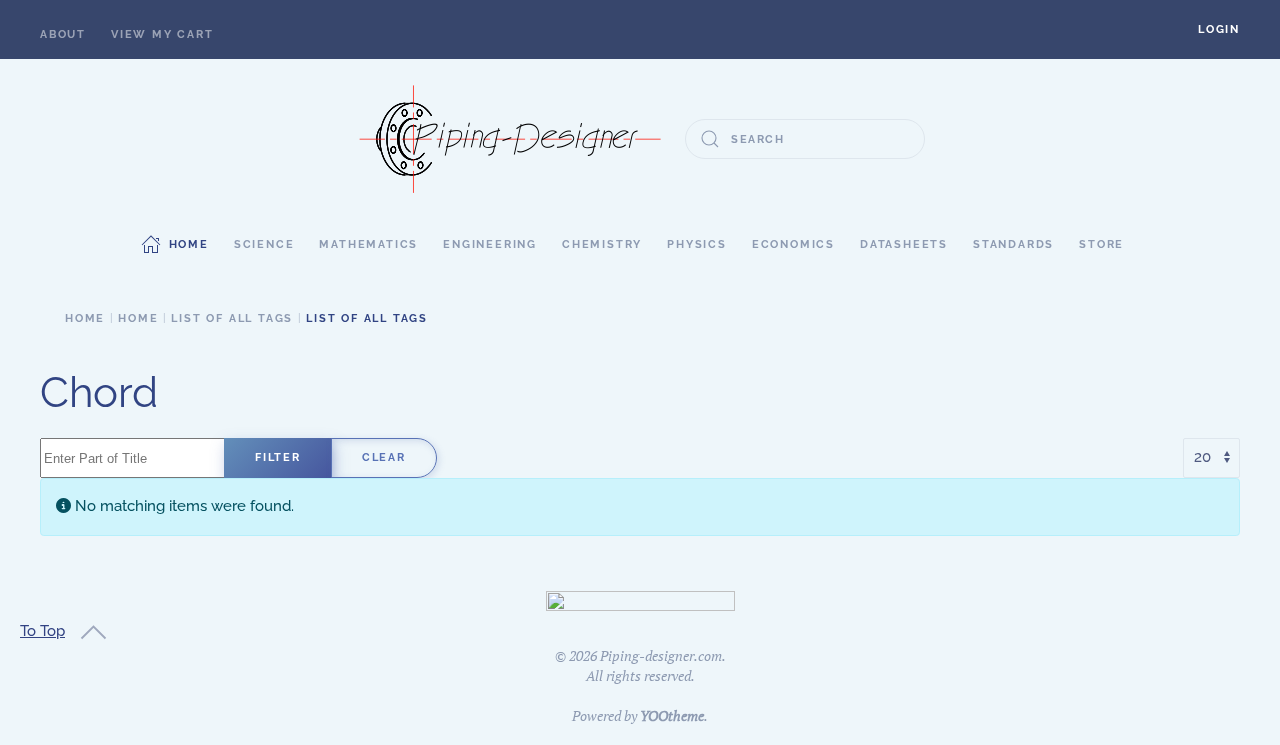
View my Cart (162, 34)
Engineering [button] (490, 244)
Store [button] (1101, 244)
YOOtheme (672, 715)
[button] (1219, 29)
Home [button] (189, 244)
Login (1219, 29)
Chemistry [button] (602, 244)
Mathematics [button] (368, 244)
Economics (793, 244)
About (63, 34)
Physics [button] (697, 244)
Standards (1013, 244)
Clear (384, 457)
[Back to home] (510, 139)
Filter (278, 457)
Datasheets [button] (904, 244)
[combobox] (805, 139)
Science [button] (264, 244)
